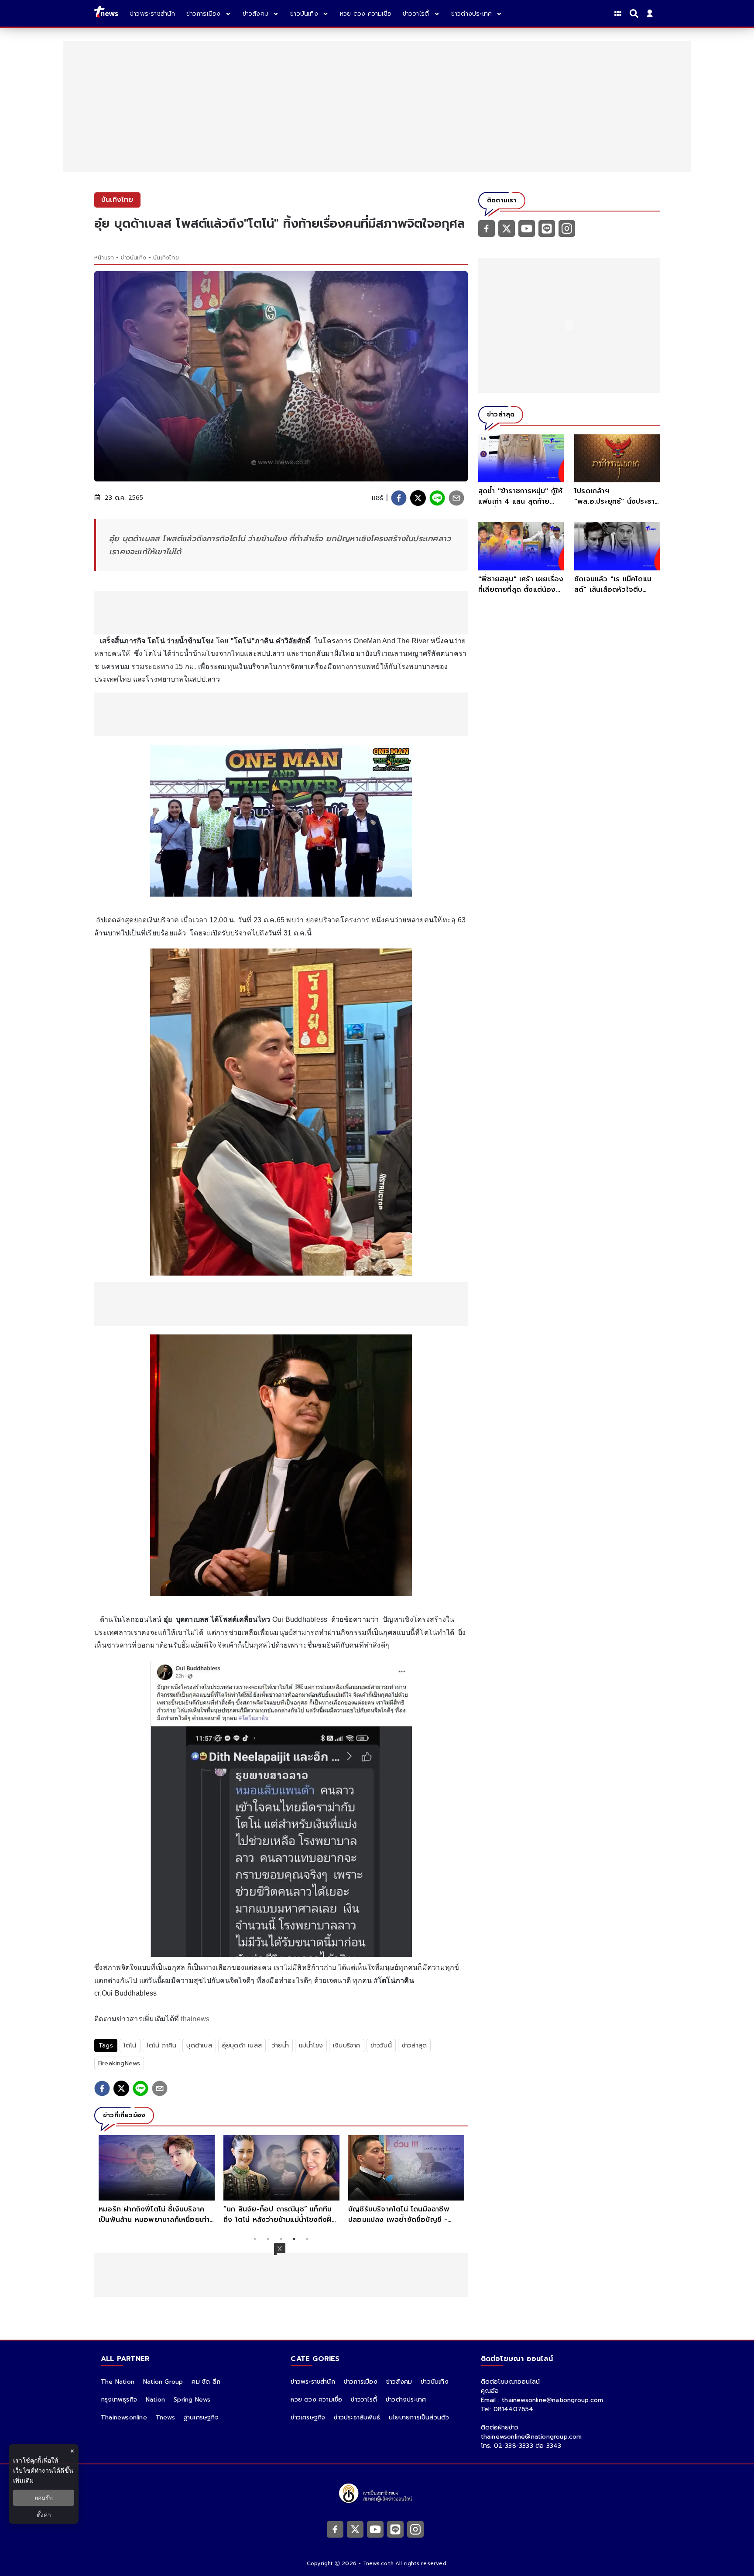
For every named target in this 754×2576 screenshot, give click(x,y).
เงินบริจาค (347, 2045)
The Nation (118, 2382)
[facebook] (399, 498)
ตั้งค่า (44, 2515)
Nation (155, 2400)
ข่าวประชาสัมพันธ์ (357, 2417)
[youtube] (527, 228)
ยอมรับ (44, 2498)
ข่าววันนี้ (381, 2045)
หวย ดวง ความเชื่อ (316, 2400)
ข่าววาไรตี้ (364, 2400)
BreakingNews (119, 2063)
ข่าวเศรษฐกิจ (308, 2417)
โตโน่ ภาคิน (162, 2045)
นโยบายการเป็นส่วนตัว (419, 2417)
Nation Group (163, 2382)
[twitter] (418, 498)
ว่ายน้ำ (280, 2045)
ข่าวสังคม (399, 2382)
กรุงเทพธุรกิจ (119, 2400)
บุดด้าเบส (199, 2045)
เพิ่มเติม (23, 2480)
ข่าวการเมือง (361, 2382)
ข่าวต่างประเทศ (406, 2400)
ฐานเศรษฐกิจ (201, 2417)
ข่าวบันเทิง (134, 258)
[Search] (635, 14)
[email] (456, 498)
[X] (507, 228)
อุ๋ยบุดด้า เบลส (242, 2045)
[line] (437, 498)
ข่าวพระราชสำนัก (313, 2382)
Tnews (165, 2417)
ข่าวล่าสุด (414, 2045)
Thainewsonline (124, 2417)
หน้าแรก (104, 258)
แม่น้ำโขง (311, 2045)
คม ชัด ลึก (206, 2382)
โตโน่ (130, 2045)
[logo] (106, 13)
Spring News (192, 2400)
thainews (195, 2019)
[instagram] (567, 228)
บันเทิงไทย (166, 258)
